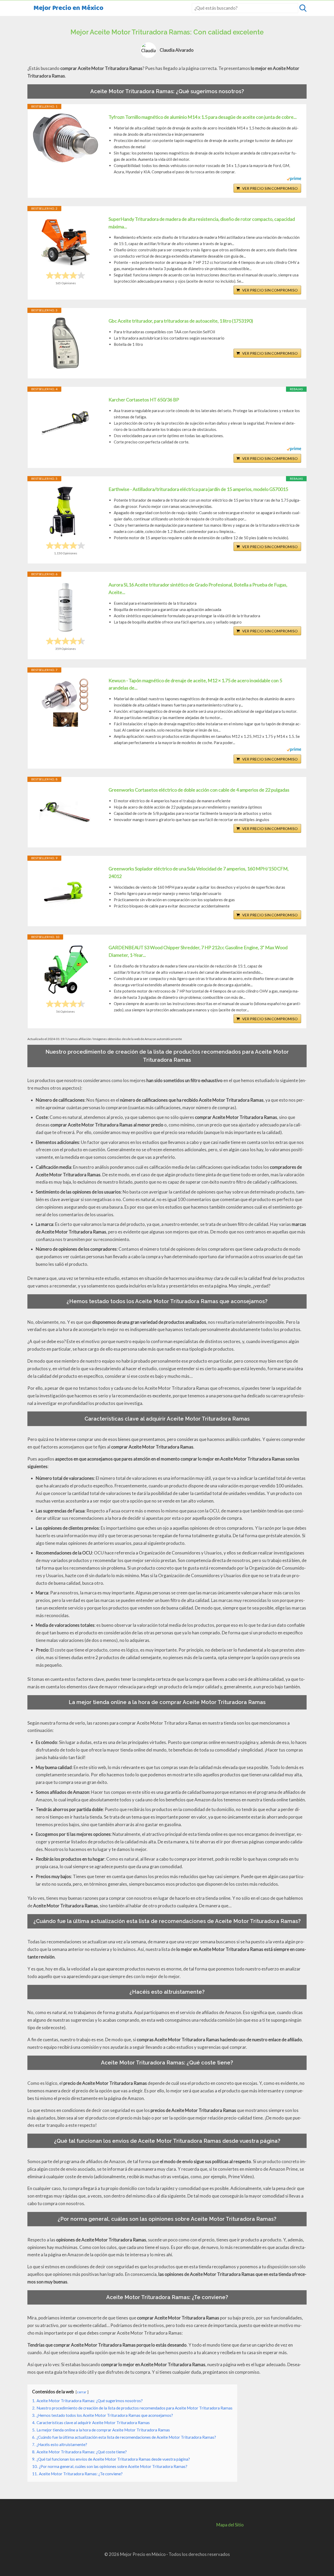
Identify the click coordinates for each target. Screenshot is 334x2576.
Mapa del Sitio (230, 2525)
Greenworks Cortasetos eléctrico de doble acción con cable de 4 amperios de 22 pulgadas (199, 790)
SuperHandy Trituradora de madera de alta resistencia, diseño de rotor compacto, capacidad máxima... (202, 223)
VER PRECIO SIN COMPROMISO (270, 188)
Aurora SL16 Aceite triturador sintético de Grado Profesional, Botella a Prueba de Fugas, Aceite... (198, 588)
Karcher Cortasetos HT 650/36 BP (144, 400)
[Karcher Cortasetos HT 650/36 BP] (65, 422)
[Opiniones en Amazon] (65, 275)
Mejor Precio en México (68, 8)
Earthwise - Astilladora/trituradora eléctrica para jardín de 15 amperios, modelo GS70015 (198, 489)
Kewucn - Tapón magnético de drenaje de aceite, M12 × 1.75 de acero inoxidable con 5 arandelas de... (195, 684)
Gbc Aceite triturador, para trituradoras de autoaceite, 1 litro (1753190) (181, 321)
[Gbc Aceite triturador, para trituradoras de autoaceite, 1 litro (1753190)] (65, 343)
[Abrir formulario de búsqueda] (303, 8)
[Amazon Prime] (294, 179)
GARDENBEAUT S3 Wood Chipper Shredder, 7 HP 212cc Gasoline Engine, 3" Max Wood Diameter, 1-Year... (198, 951)
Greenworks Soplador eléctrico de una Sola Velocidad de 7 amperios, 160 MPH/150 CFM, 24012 (199, 872)
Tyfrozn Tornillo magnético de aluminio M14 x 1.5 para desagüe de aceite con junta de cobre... (203, 117)
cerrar (82, 2392)
